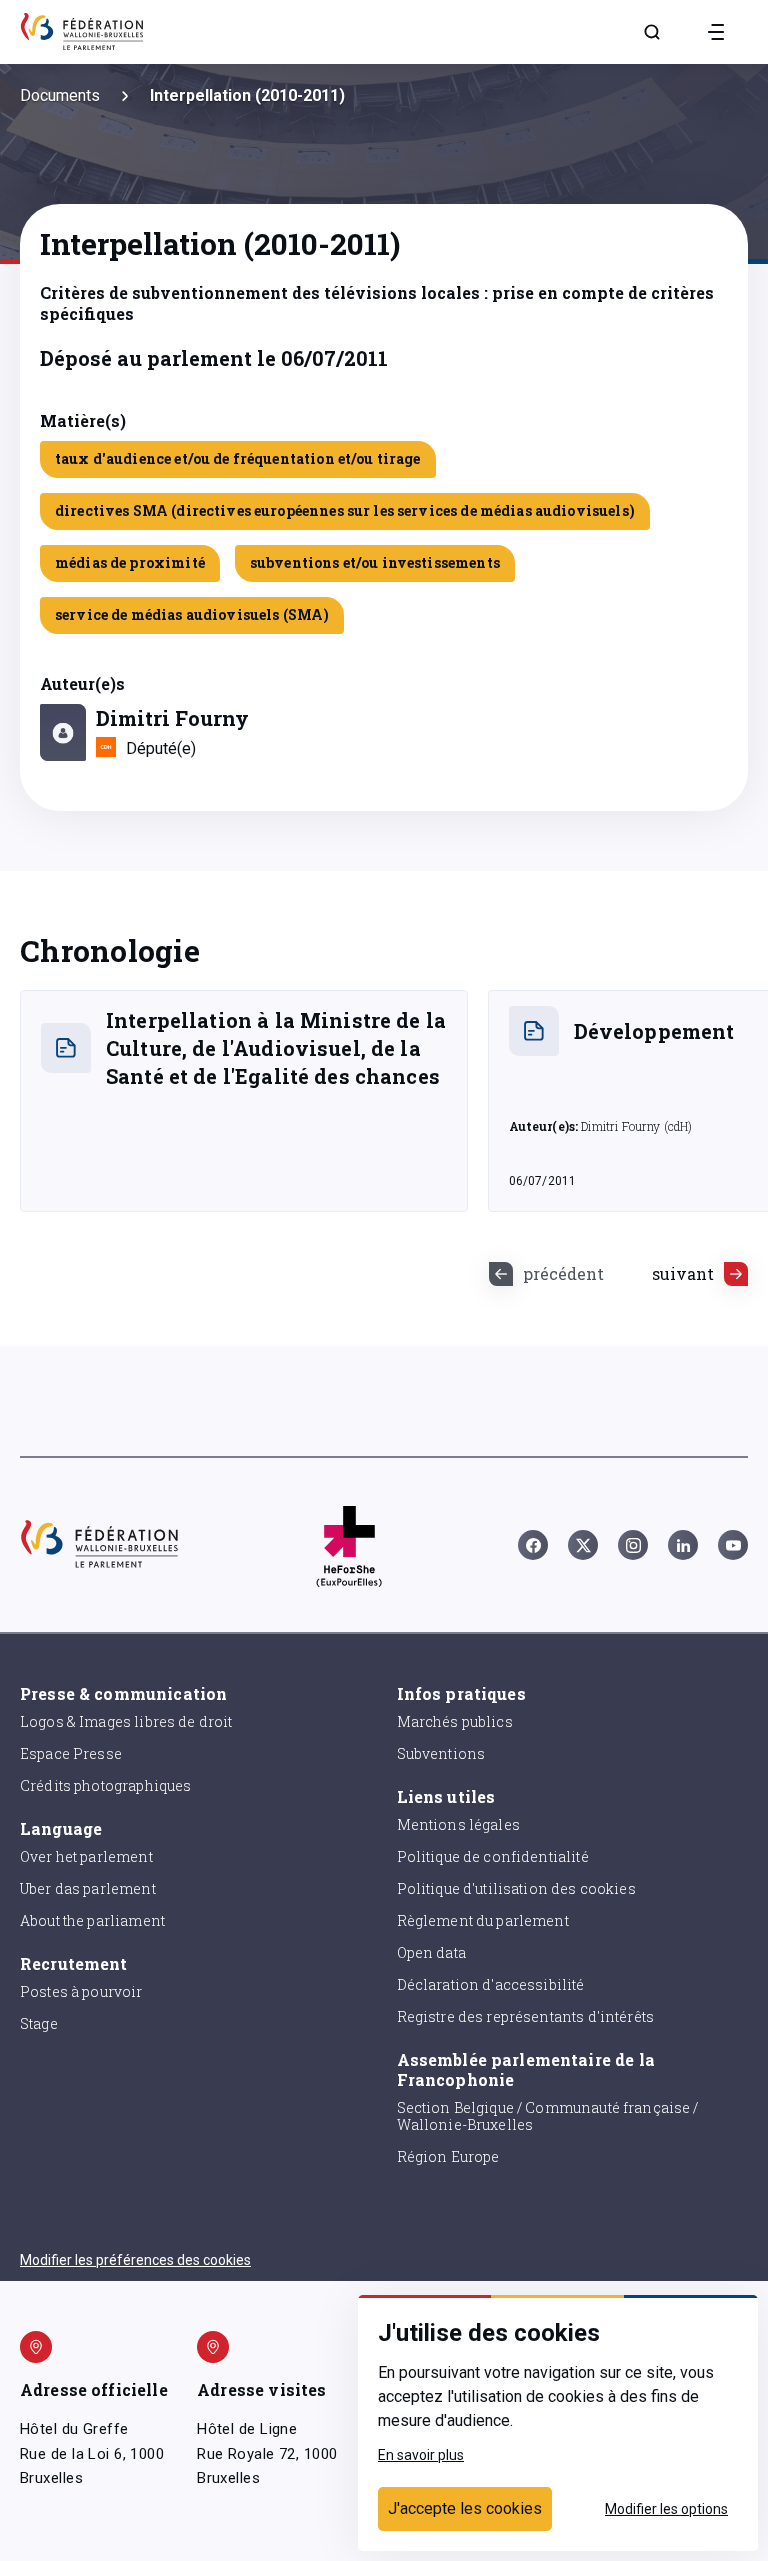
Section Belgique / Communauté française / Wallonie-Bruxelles (548, 2116)
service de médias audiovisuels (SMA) (192, 614)
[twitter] (583, 1545)
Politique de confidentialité (493, 1856)
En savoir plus (421, 2455)
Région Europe (448, 2156)
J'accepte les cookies (465, 2508)
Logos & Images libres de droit (126, 1721)
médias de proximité (130, 562)
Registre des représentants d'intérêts (526, 2016)
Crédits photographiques (105, 1785)
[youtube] (733, 1545)
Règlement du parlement (483, 1920)
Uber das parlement (88, 1888)
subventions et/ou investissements (375, 562)
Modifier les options (666, 2509)
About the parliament (92, 1920)
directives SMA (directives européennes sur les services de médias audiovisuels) (345, 510)
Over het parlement (86, 1856)
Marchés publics (455, 1721)
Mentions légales (458, 1824)
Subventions (441, 1753)
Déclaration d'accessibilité (491, 1984)
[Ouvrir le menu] (716, 32)
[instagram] (633, 1545)
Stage (39, 2023)
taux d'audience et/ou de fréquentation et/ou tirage (238, 458)
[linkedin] (683, 1545)
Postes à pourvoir (81, 1991)
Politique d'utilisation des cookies (516, 1888)
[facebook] (533, 1545)
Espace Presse (71, 1753)
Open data (431, 1952)
